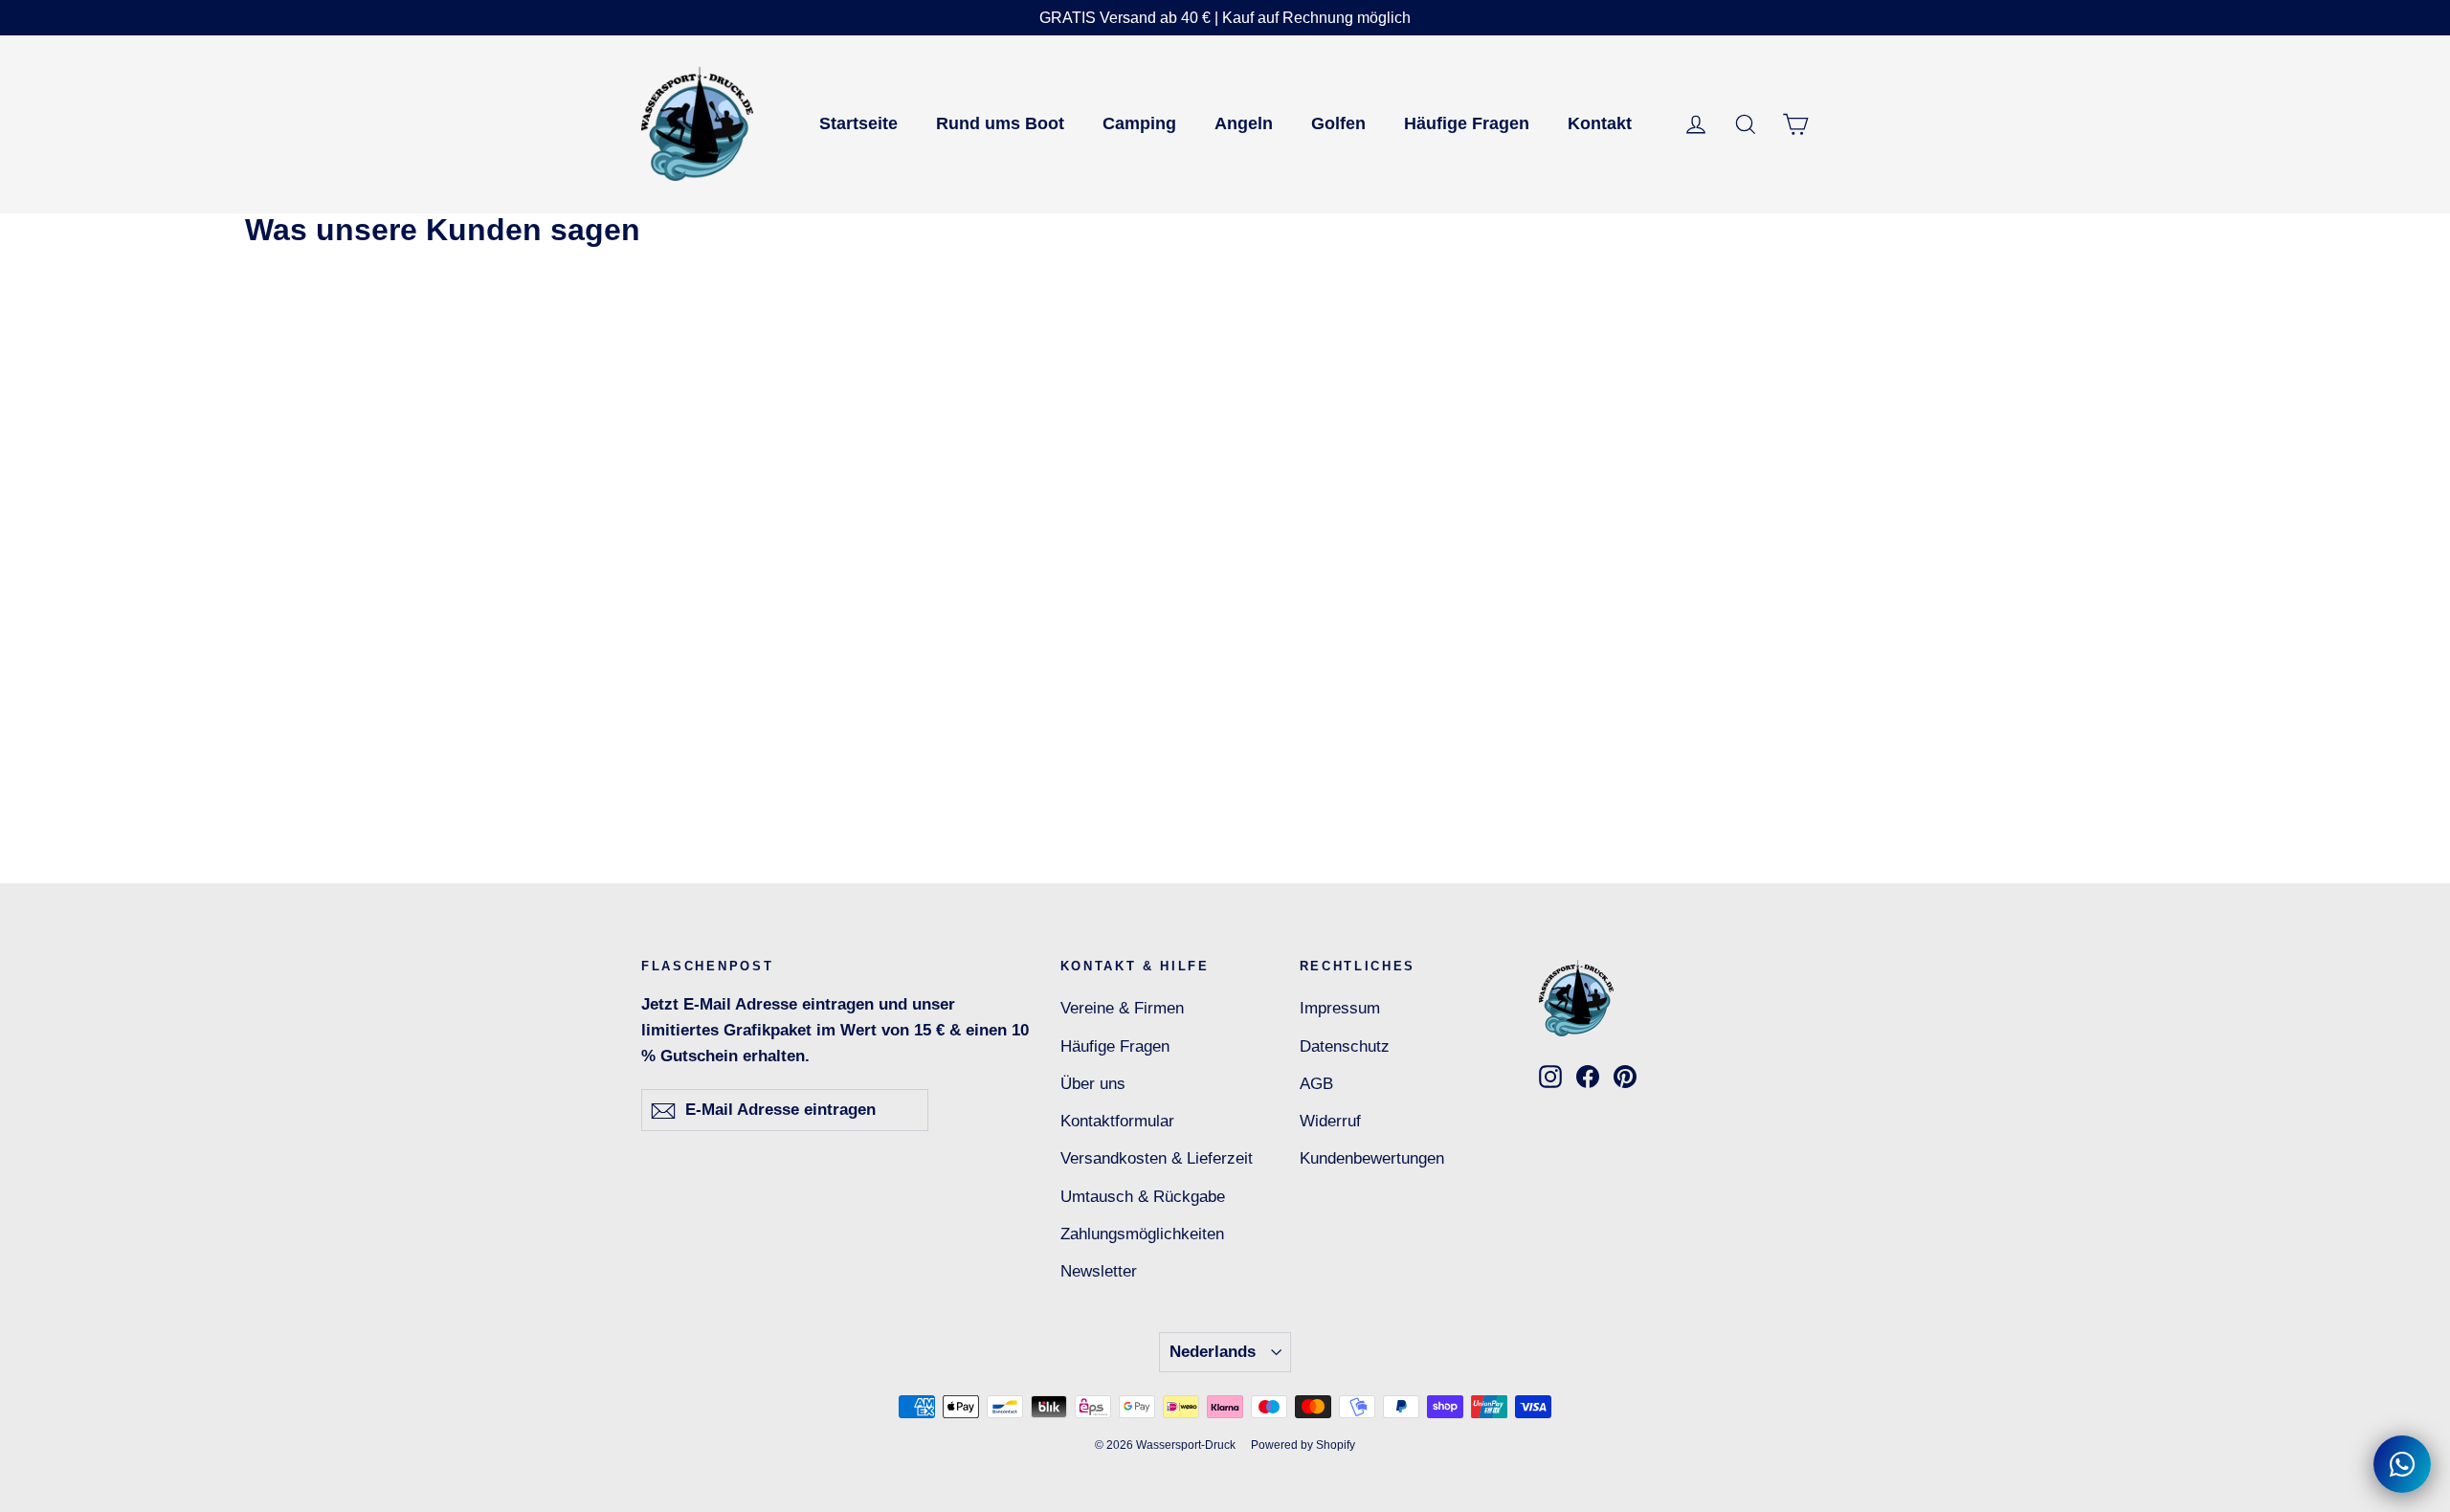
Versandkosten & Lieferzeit (1157, 1158)
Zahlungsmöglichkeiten (1142, 1234)
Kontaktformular (1117, 1121)
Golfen (1338, 123)
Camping (1139, 123)
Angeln (1244, 123)
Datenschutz (1345, 1046)
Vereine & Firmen (1122, 1008)
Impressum (1340, 1008)
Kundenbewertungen (1372, 1158)
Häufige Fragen (1467, 123)
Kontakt (1600, 123)
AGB (1316, 1084)
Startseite (858, 123)
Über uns (1093, 1084)
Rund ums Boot (1000, 123)
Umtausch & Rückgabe (1143, 1197)
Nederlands (1213, 1352)
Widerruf (1330, 1121)
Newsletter (1099, 1271)
